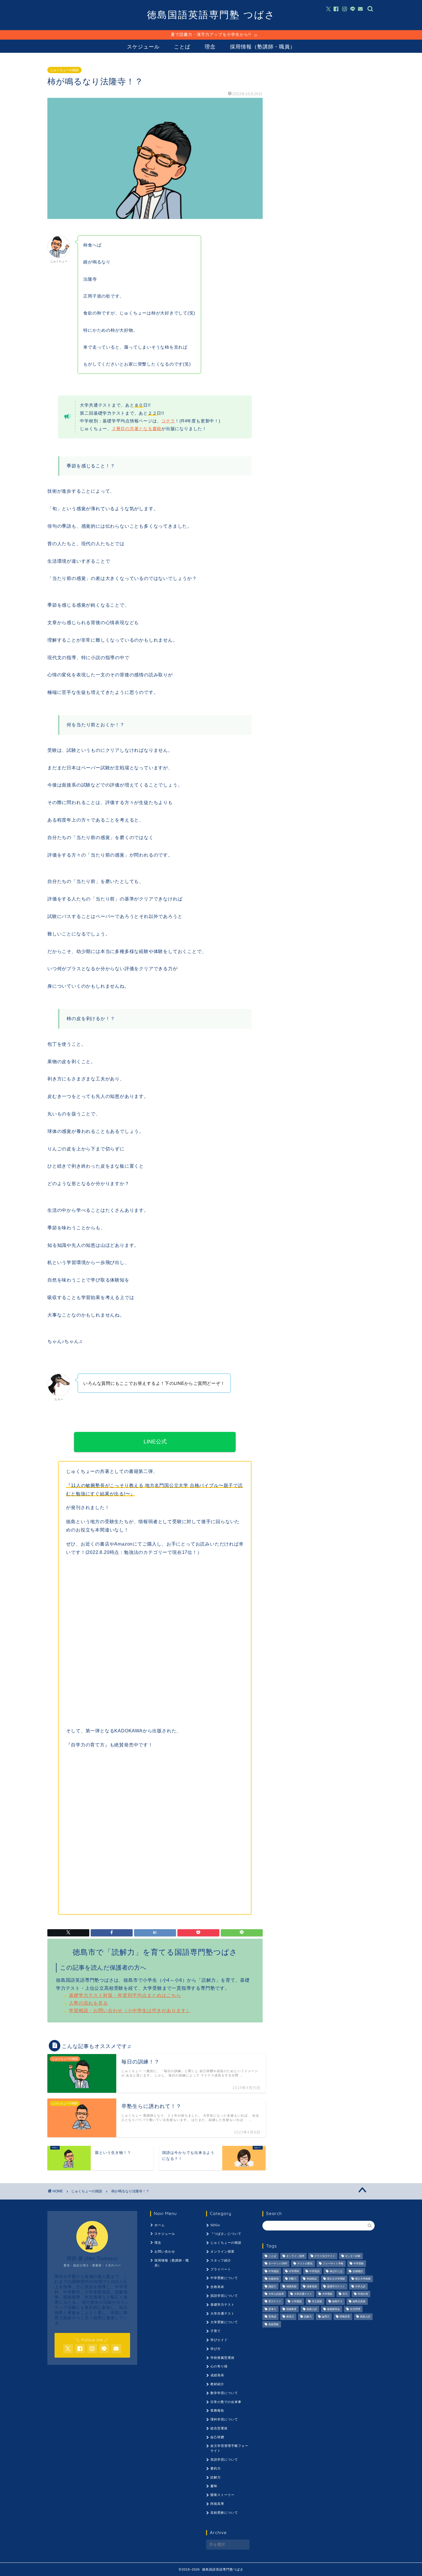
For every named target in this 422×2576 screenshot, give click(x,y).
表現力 (290, 2317)
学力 (345, 2294)
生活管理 (355, 2309)
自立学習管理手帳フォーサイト (229, 2448)
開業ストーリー (222, 2495)
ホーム (160, 2225)
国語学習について (224, 2296)
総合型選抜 (219, 2428)
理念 (210, 47)
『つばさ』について (226, 2234)
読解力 (216, 2477)
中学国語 (274, 2271)
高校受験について (224, 2513)
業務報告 (217, 2410)
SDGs (215, 2225)
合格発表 (217, 2287)
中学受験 (359, 2264)
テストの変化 (305, 2264)
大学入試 (360, 2286)
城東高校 (312, 2286)
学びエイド (219, 2340)
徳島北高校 (359, 2302)
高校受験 (274, 2324)
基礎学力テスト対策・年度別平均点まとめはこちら (125, 1995)
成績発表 (217, 2375)
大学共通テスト (222, 2313)
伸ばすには (336, 2271)
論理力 (326, 2317)
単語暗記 (312, 2279)
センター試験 (353, 2256)
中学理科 (294, 2271)
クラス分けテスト (325, 2256)
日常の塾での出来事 (226, 2402)
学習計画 (363, 2294)
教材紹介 (217, 2384)
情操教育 (291, 2309)
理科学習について (224, 2419)
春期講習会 (333, 2309)
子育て (216, 2331)
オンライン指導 (295, 2256)
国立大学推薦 (363, 2279)
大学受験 (327, 2294)
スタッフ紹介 (221, 2260)
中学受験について (224, 2278)
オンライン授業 (222, 2251)
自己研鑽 (217, 2437)
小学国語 (297, 2302)
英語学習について (224, 2459)
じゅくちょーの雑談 (64, 70)
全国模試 (358, 2271)
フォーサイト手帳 (333, 2264)
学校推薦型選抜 (222, 2358)
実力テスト (275, 2302)
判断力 (293, 2279)
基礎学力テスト (222, 2305)
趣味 (214, 2486)
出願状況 (274, 2279)
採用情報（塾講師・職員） (263, 47)
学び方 (216, 2349)
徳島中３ (337, 2302)
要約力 (216, 2468)
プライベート (221, 2269)
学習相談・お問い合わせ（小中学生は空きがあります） (130, 2011)
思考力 (272, 2309)
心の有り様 (219, 2366)
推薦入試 (312, 2309)
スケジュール (143, 47)
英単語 (272, 2317)
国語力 (272, 2286)
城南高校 (291, 2286)
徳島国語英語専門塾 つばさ (211, 14)
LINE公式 (155, 1442)
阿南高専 (217, 2504)
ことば (182, 47)
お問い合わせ (165, 2251)
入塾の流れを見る (88, 2003)
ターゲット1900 (278, 2264)
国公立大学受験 (336, 2279)
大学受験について (224, 2322)
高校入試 (365, 2317)
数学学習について (224, 2393)
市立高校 (317, 2302)
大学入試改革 (276, 2294)
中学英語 (314, 2271)
